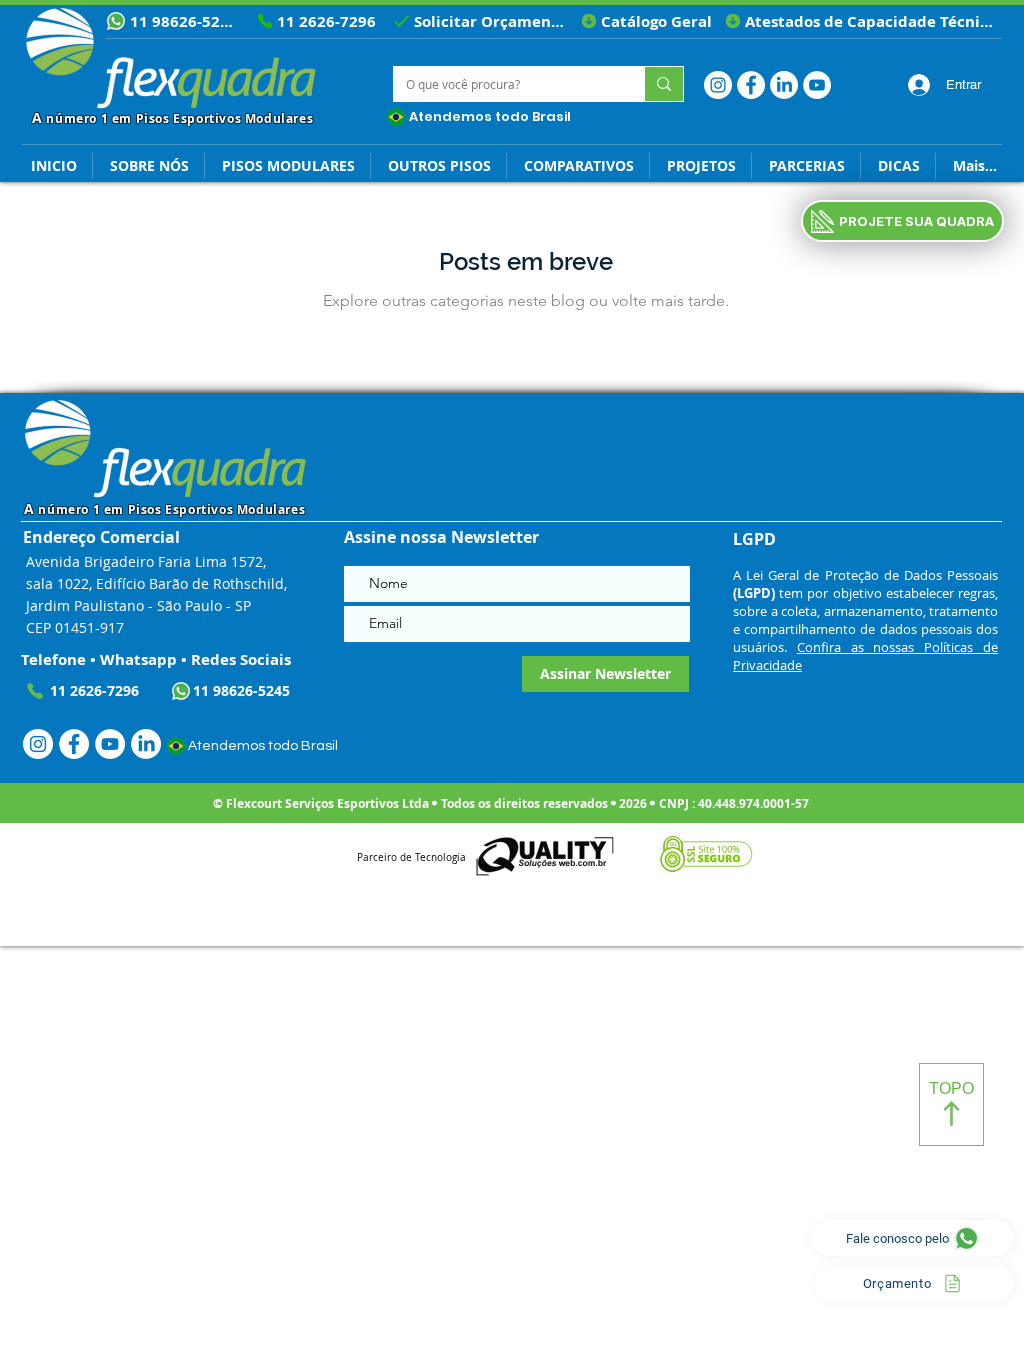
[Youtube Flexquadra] (817, 85)
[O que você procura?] (663, 84)
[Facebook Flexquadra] (751, 85)
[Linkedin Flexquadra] (784, 85)
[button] (898, 166)
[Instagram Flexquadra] (718, 85)
